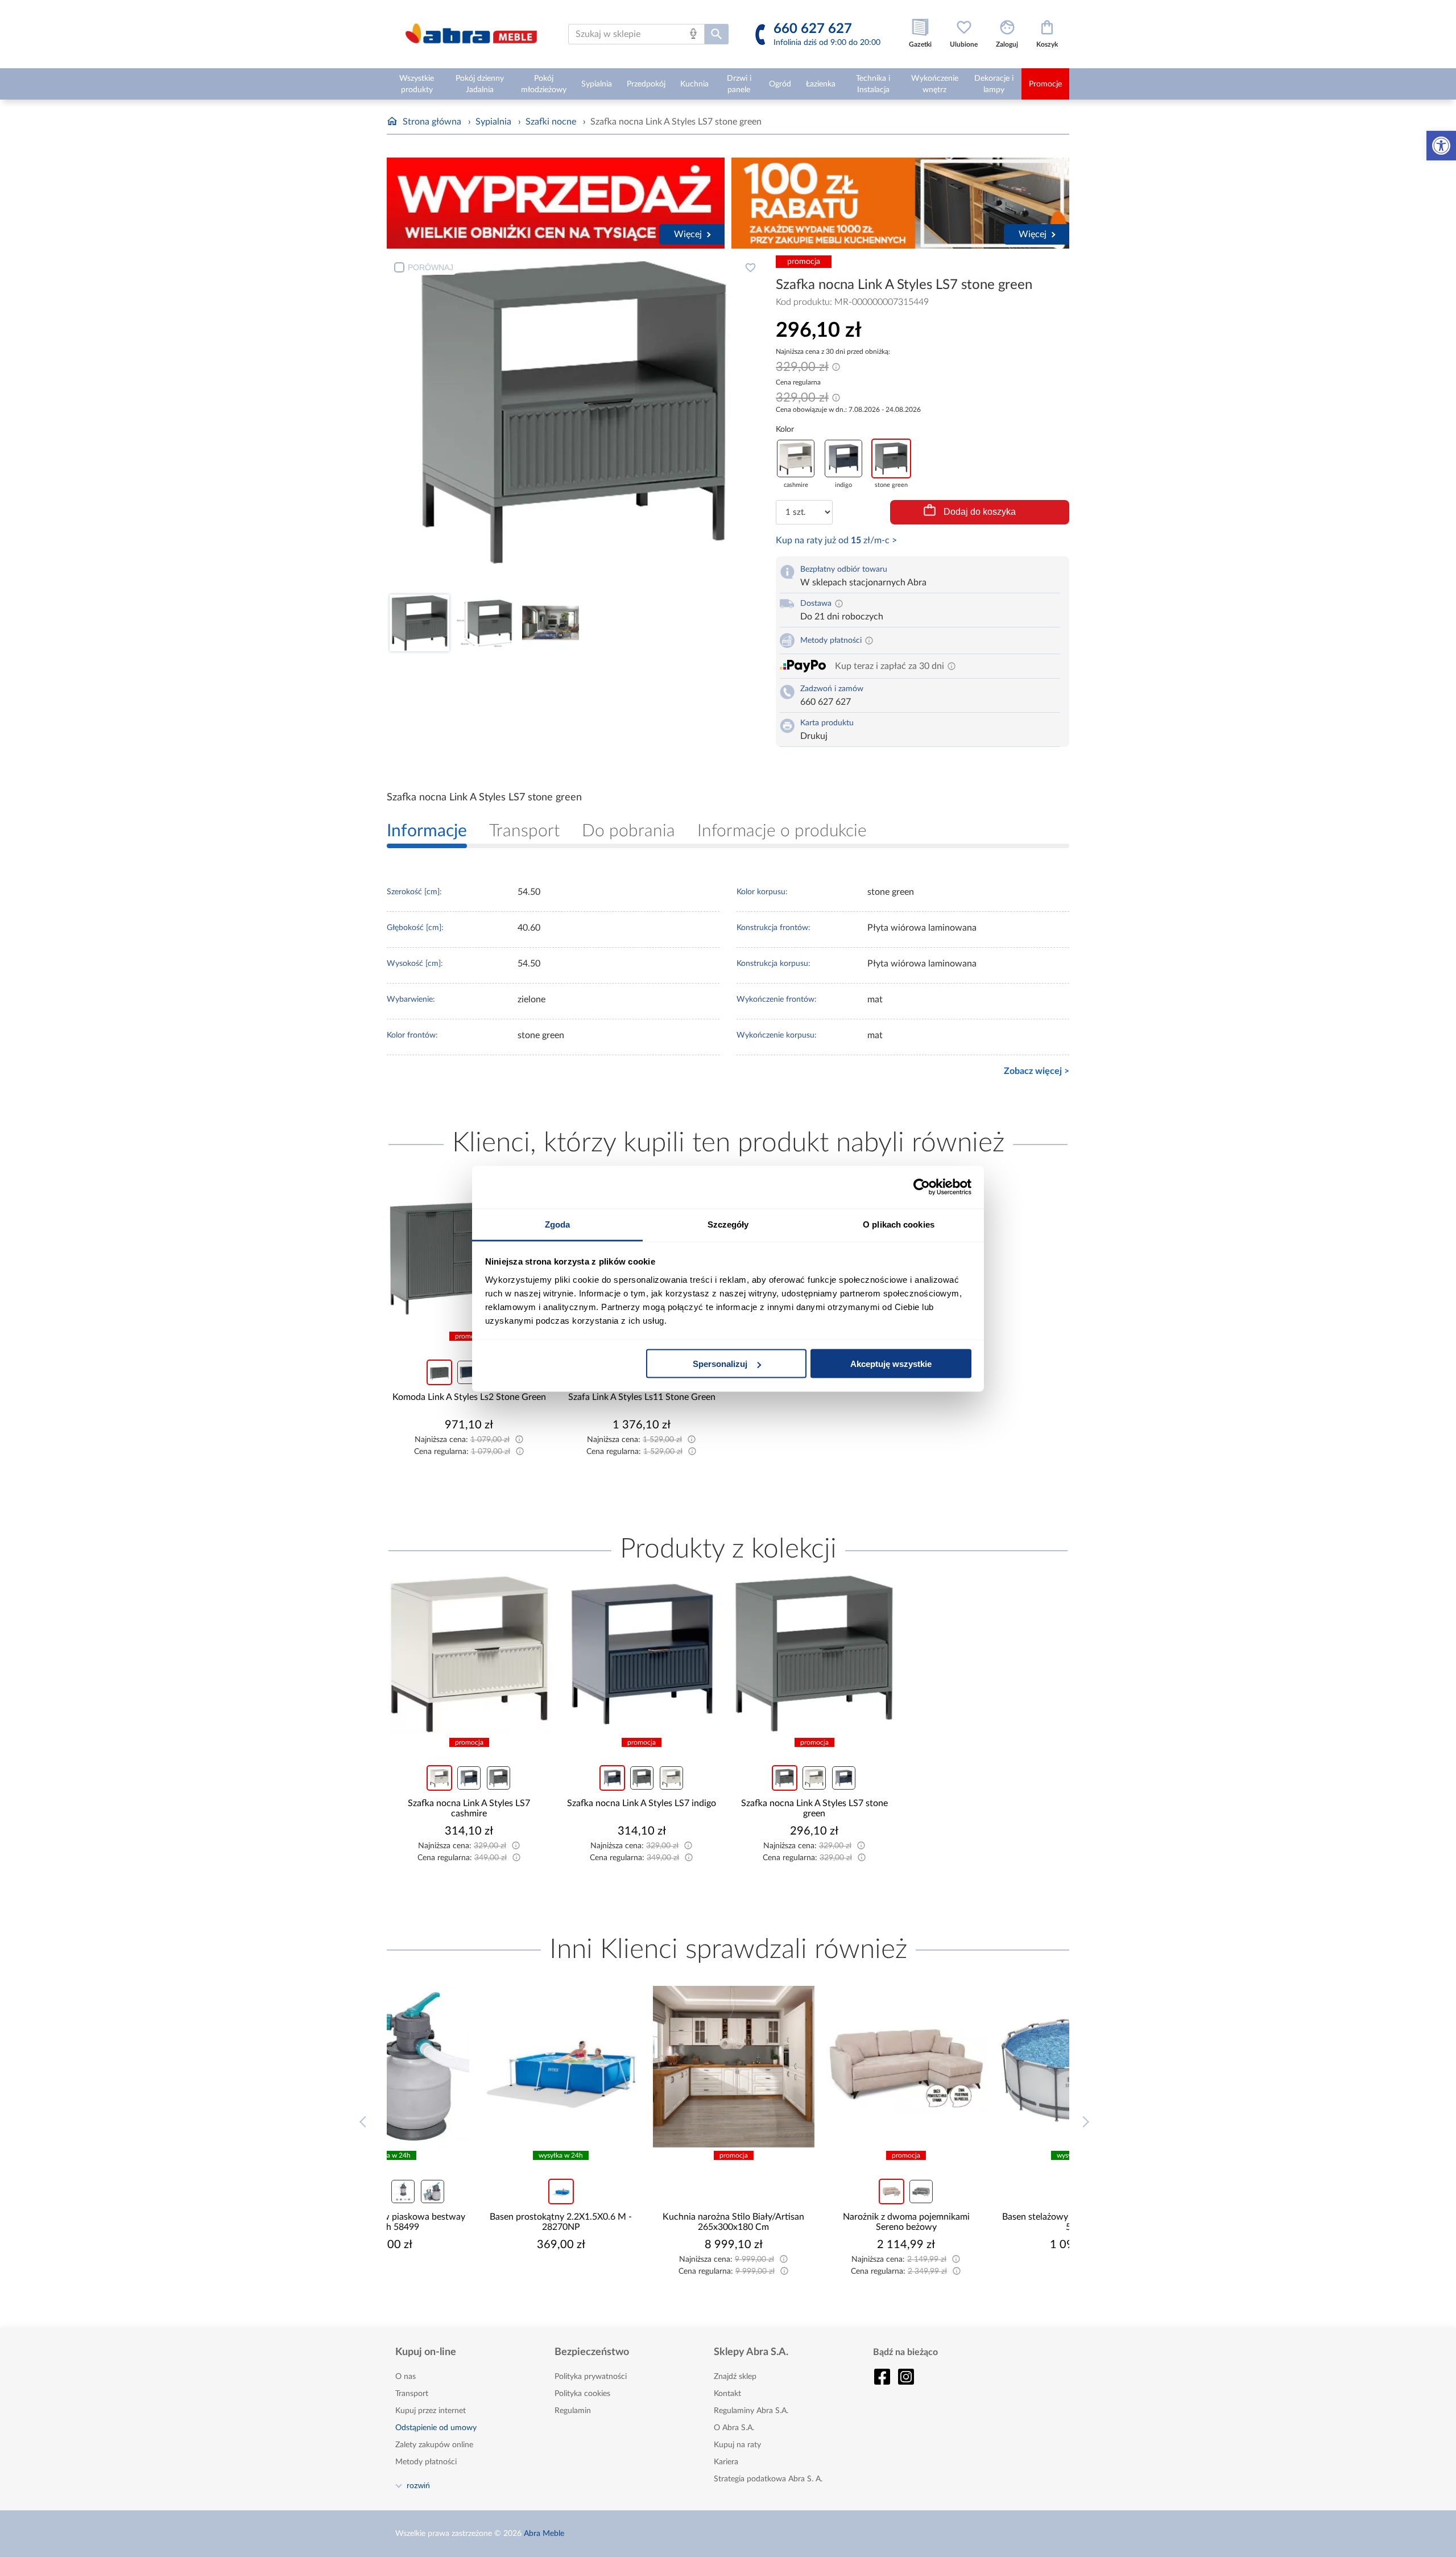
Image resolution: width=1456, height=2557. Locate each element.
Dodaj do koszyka (980, 512)
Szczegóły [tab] (728, 1224)
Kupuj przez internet (431, 2411)
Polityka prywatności (591, 2377)
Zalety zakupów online (434, 2445)
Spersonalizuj (720, 1364)
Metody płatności (426, 2462)
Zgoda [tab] (558, 1224)
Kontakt (727, 2394)
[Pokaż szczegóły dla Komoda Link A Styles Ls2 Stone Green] (469, 1247)
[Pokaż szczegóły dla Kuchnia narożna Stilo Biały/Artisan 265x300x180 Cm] (642, 2067)
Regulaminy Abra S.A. (751, 2411)
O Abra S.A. (734, 2428)
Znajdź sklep (735, 2377)
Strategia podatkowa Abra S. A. (768, 2479)
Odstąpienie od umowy (436, 2428)
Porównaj (431, 267)
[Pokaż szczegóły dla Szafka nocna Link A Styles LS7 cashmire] (469, 1654)
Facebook (882, 2377)
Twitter (906, 2377)
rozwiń (418, 2485)
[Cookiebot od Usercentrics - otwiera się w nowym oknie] (922, 1187)
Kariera (726, 2462)
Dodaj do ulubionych (750, 267)
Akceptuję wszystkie (891, 1364)
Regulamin (573, 2411)
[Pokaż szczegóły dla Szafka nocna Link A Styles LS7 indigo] (642, 1654)
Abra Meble (544, 2534)
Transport (412, 2394)
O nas (406, 2377)
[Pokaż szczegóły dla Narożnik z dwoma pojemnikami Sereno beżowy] (814, 2067)
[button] (1441, 146)
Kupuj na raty (737, 2445)
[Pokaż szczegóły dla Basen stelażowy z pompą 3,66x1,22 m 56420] (987, 2067)
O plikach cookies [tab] (899, 1224)
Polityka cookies (582, 2394)
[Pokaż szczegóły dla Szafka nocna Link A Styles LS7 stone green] (814, 1654)
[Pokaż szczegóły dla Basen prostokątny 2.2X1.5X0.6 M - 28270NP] (469, 2067)
